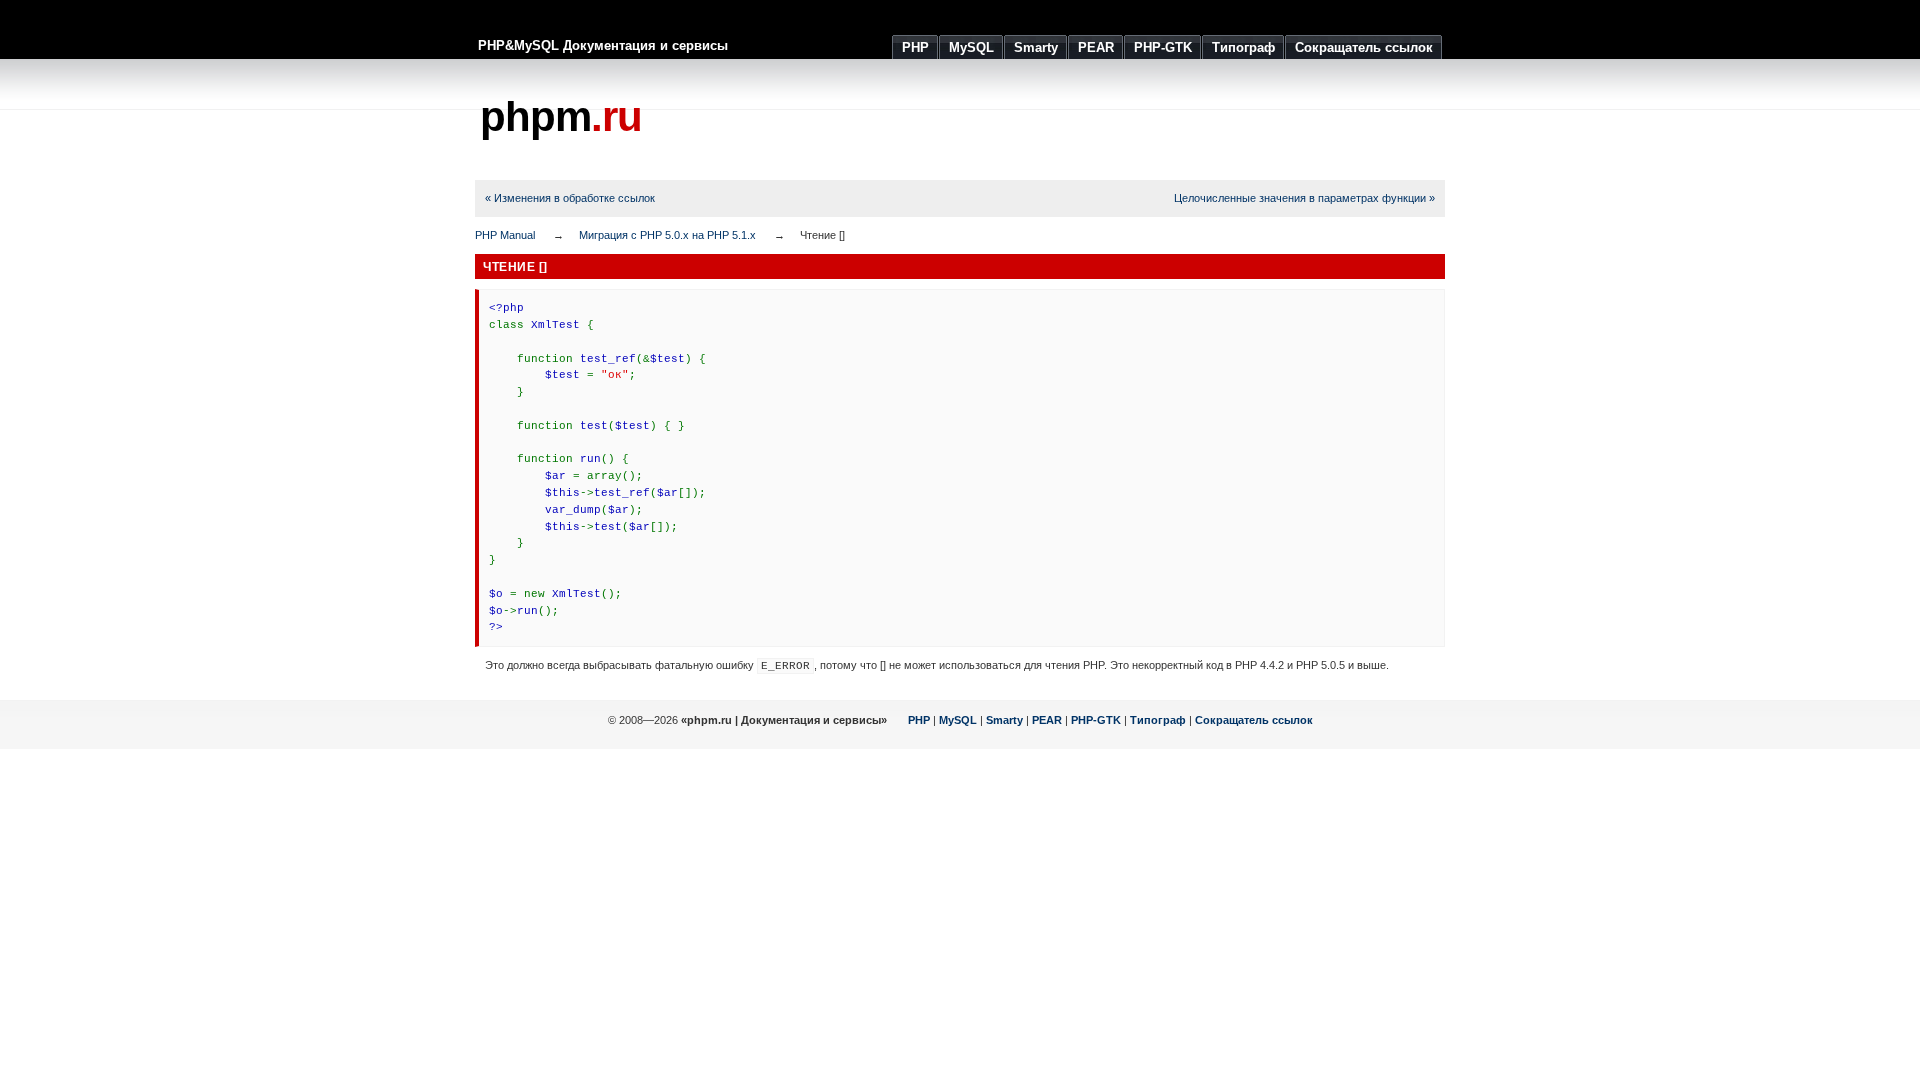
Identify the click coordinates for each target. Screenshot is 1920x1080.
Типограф (1158, 720)
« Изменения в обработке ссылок (570, 198)
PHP (919, 720)
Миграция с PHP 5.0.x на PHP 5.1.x (667, 235)
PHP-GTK (1096, 720)
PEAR (1047, 720)
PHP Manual (505, 235)
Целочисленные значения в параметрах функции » (1304, 198)
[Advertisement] (1081, 120)
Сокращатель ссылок (1254, 720)
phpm (561, 116)
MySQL (958, 720)
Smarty (1004, 720)
